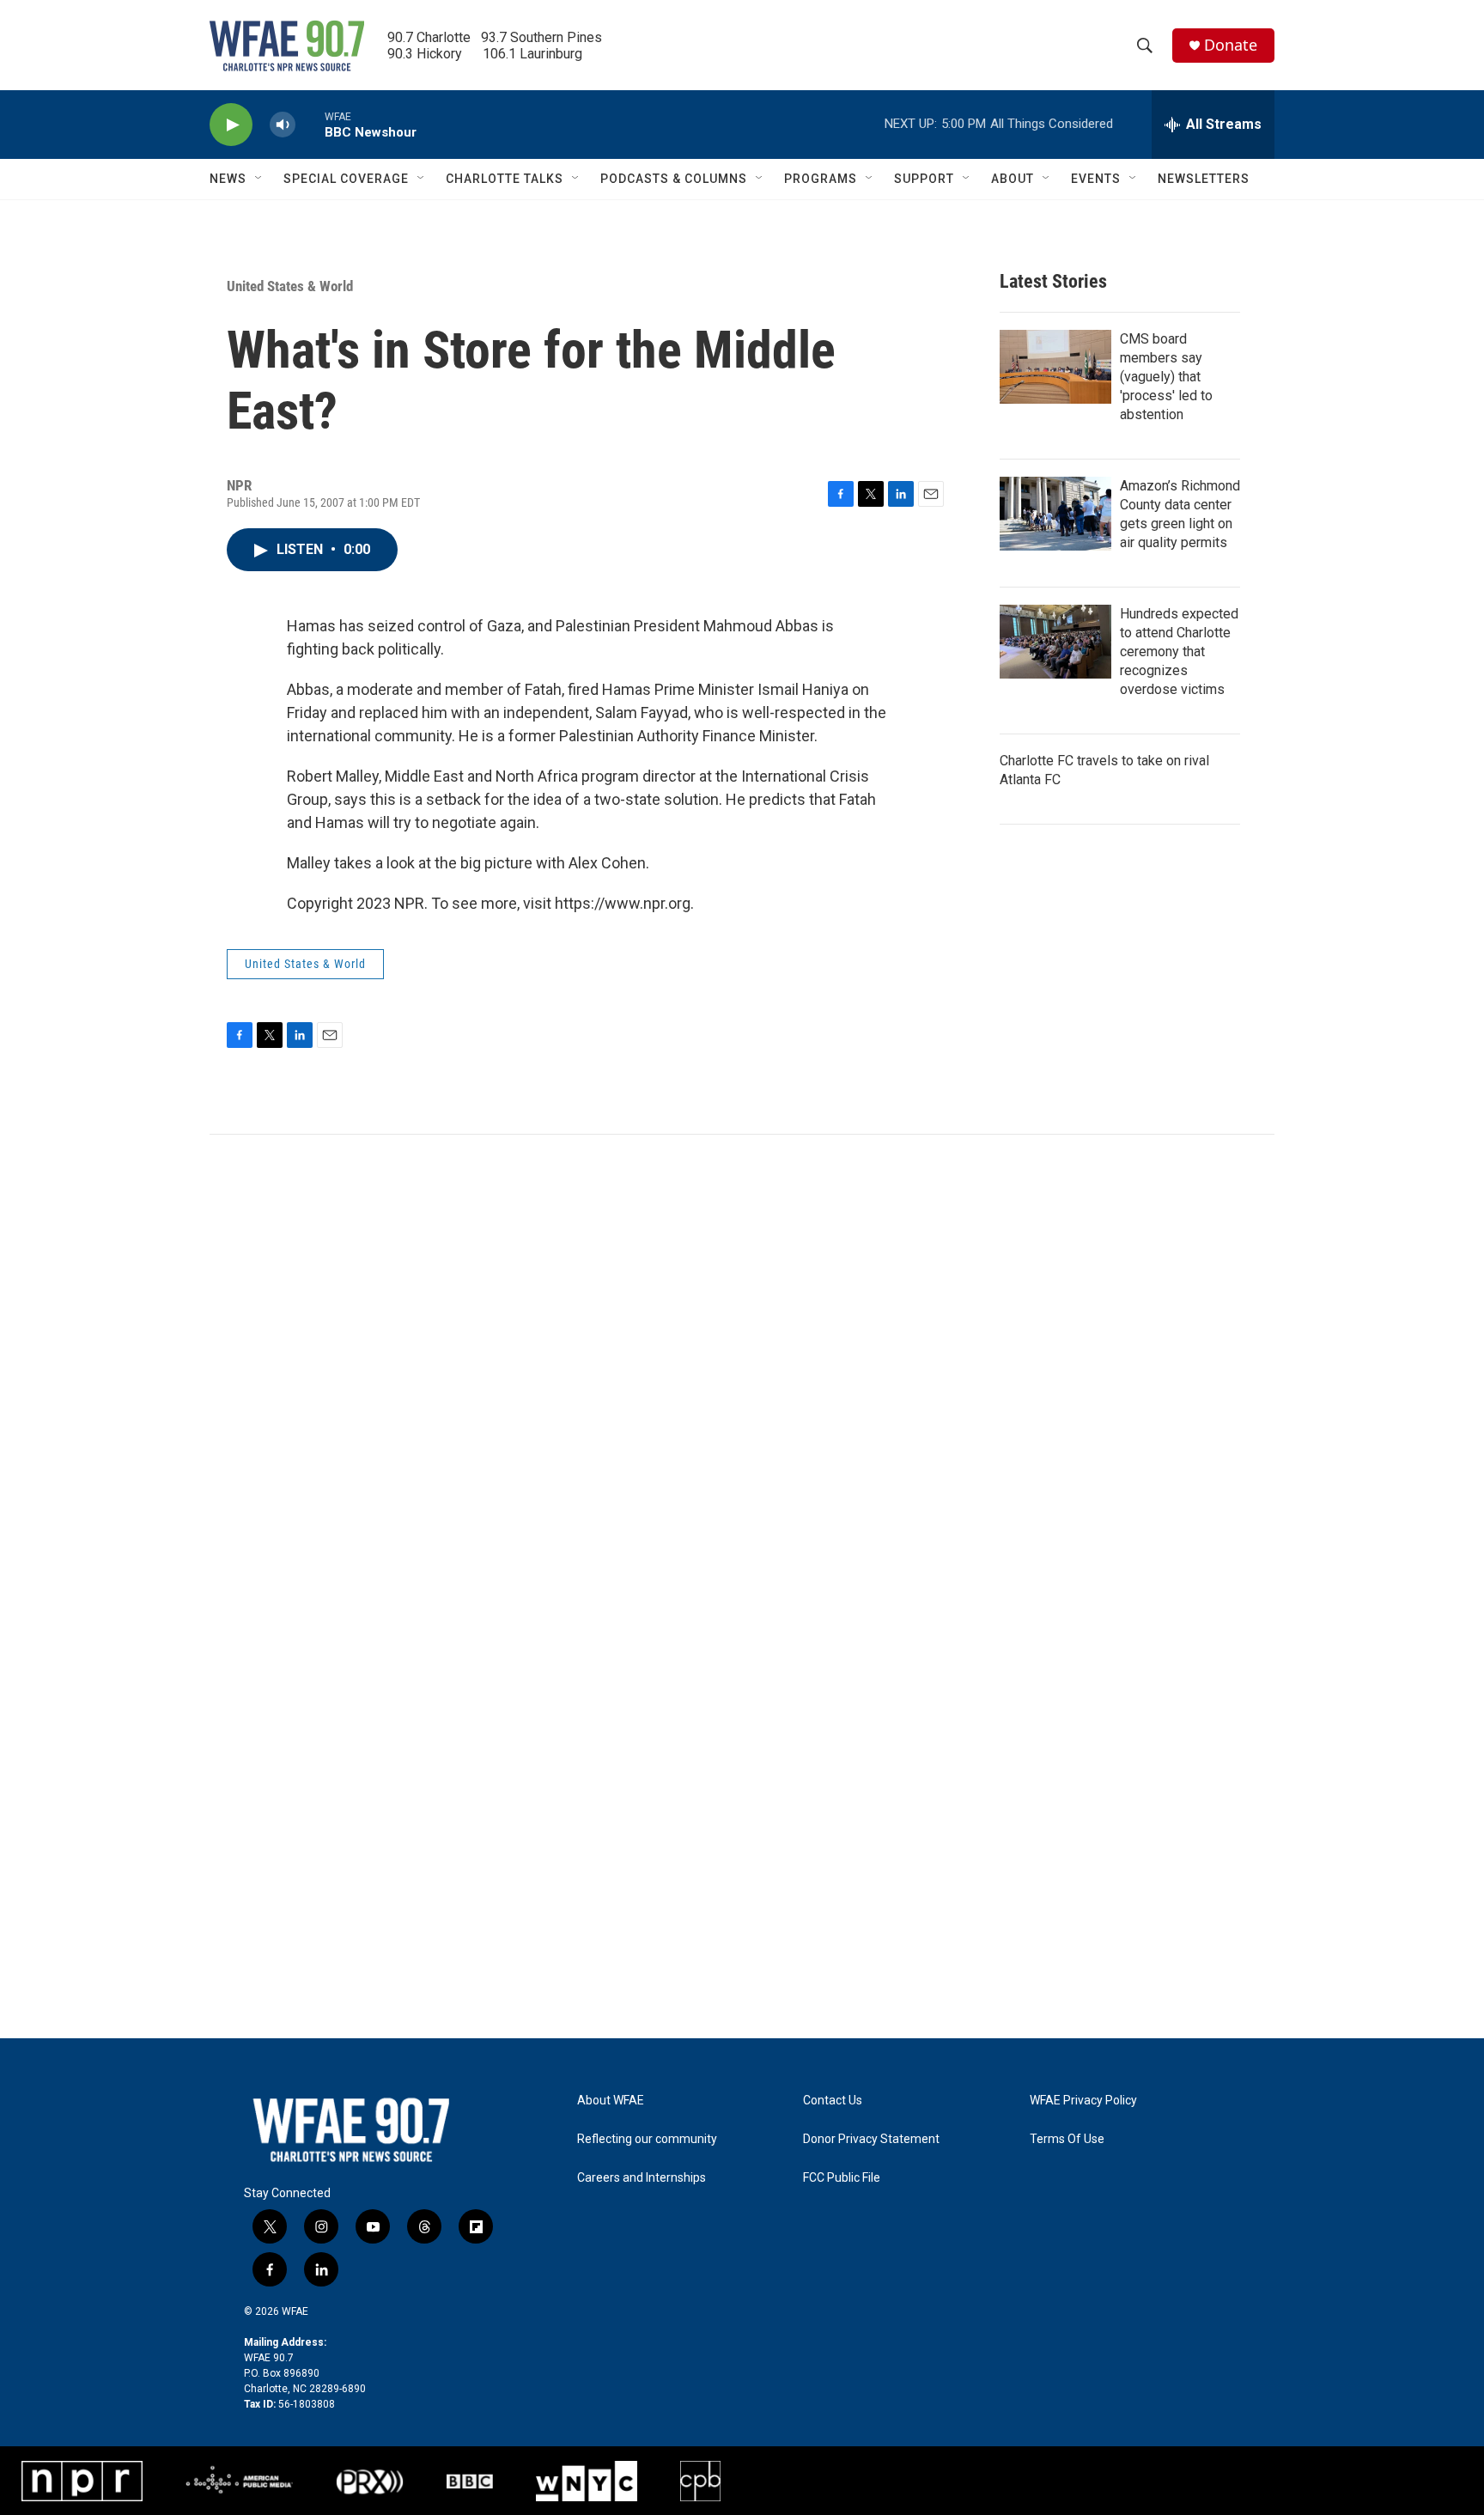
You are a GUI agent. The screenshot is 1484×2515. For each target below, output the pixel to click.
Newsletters (1204, 179)
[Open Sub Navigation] (259, 179)
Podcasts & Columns (674, 179)
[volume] (283, 125)
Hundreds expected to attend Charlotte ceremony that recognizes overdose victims (1179, 652)
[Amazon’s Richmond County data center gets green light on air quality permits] (1055, 514)
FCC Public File (842, 2178)
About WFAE (611, 2101)
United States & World (290, 286)
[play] (231, 125)
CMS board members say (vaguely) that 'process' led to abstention (1166, 377)
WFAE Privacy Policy (1083, 2101)
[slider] (310, 124)
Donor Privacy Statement (871, 2139)
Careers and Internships (642, 2178)
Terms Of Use (1067, 2139)
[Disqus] (742, 1367)
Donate (1231, 45)
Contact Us (833, 2101)
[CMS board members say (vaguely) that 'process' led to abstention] (1055, 367)
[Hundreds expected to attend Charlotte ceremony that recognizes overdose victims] (1055, 642)
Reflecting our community (647, 2139)
